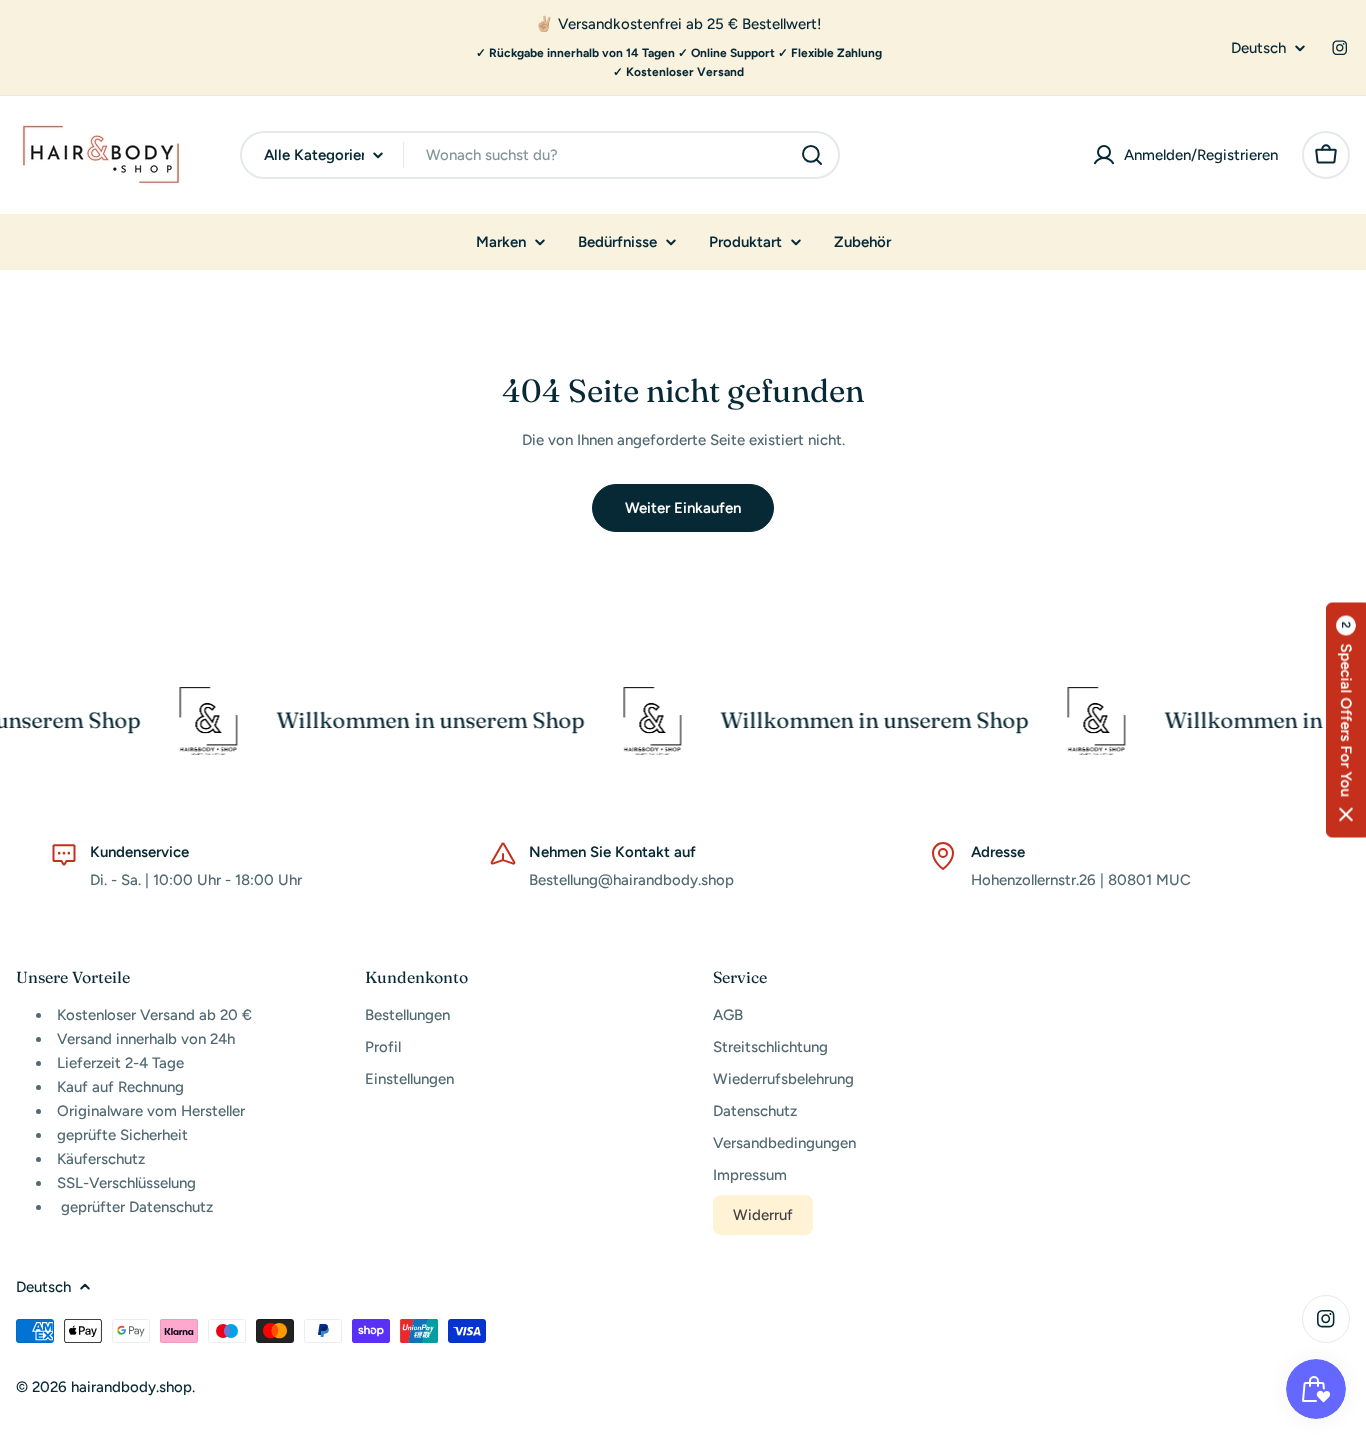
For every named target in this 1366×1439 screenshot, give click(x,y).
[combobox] (540, 155)
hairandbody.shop (131, 1387)
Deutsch (1258, 48)
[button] (1346, 719)
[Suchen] (812, 155)
